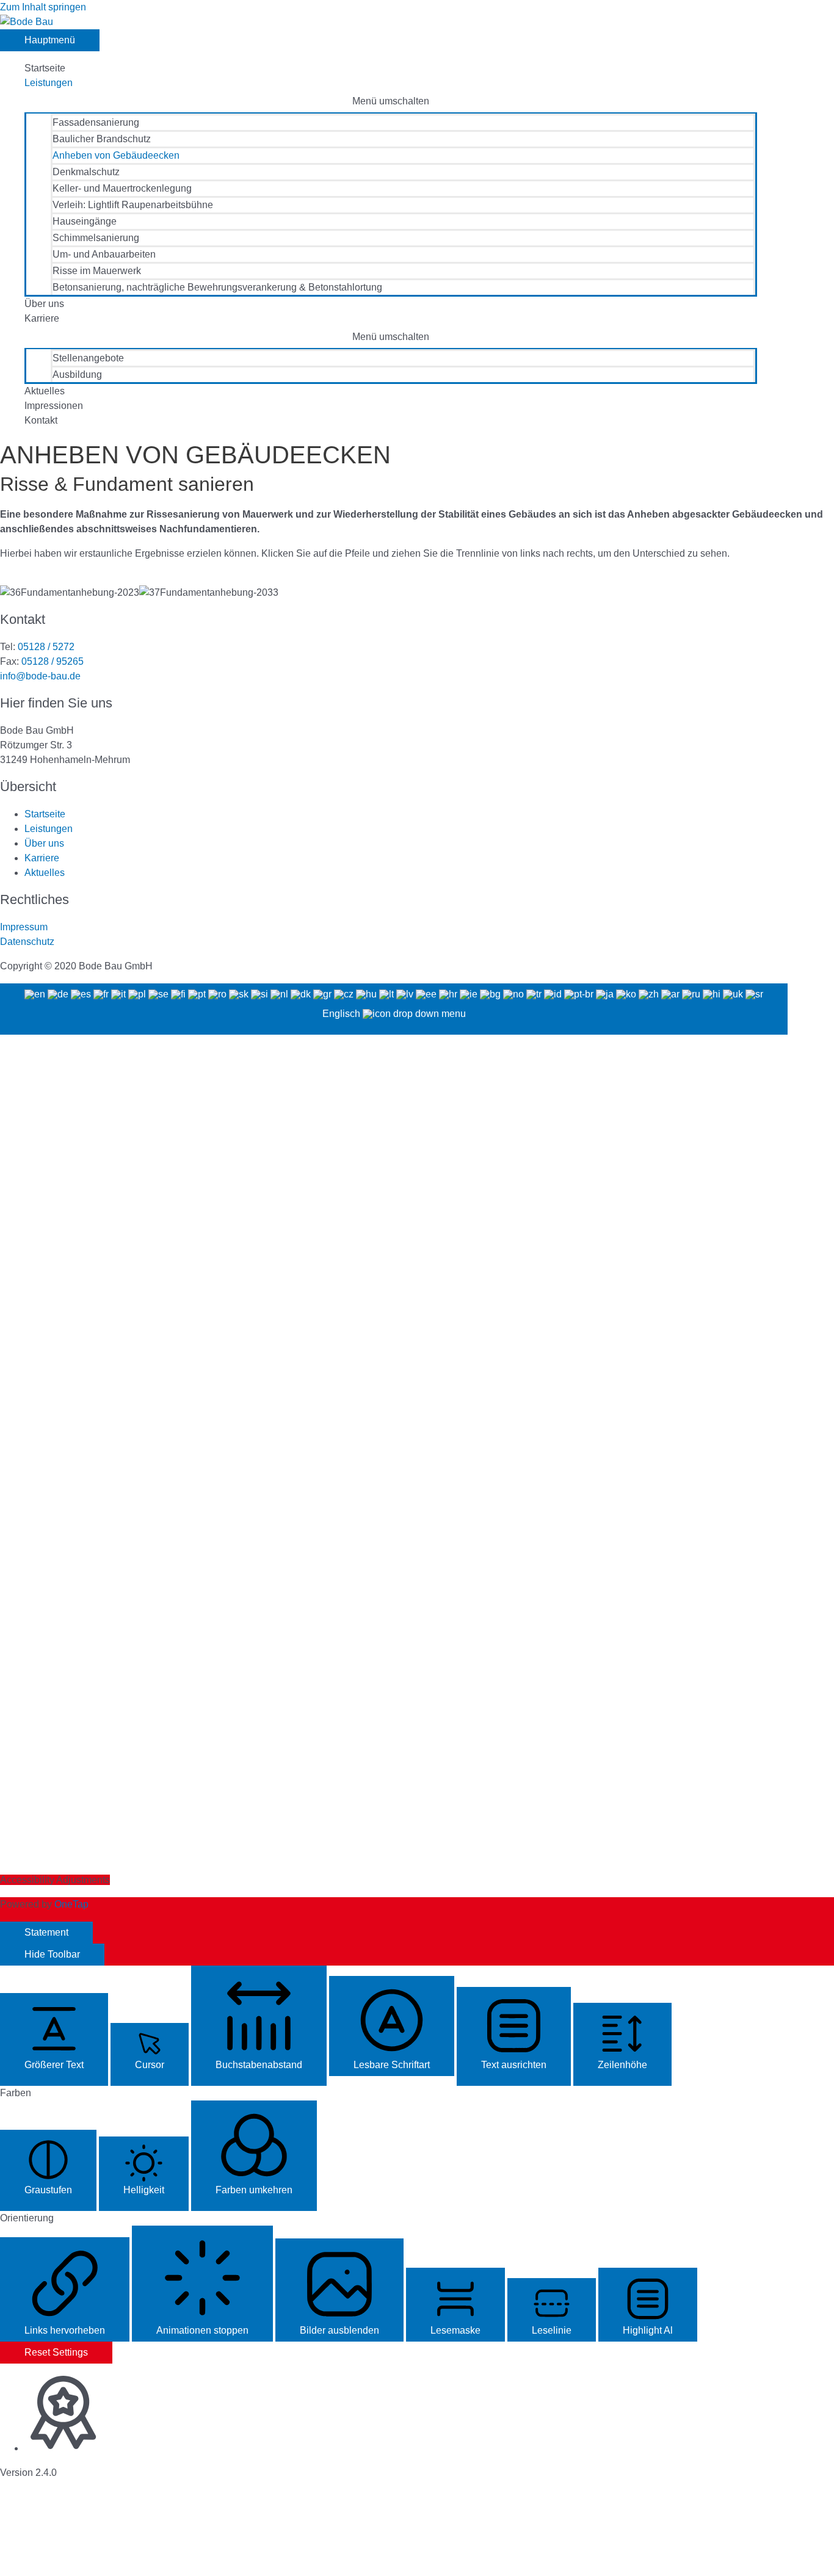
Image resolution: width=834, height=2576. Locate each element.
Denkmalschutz (86, 172)
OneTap (71, 1904)
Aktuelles (45, 391)
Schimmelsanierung (96, 238)
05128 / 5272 (45, 647)
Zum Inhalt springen (43, 7)
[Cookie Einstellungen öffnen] (92, 2568)
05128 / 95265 (53, 661)
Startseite (45, 68)
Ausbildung (77, 374)
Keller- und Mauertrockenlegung (122, 188)
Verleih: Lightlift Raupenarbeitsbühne (133, 205)
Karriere (42, 318)
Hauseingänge (85, 221)
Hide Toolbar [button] (52, 1954)
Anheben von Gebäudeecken (116, 155)
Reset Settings (56, 2352)
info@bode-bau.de (40, 676)
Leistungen (49, 83)
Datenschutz (27, 942)
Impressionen (54, 406)
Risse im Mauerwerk (97, 271)
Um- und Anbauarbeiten (104, 254)
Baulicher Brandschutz (102, 139)
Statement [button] (46, 1932)
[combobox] (394, 1009)
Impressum (24, 927)
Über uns (44, 304)
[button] (54, 2039)
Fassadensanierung (96, 122)
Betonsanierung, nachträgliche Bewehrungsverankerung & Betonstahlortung (217, 287)
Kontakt (41, 420)
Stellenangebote (88, 358)
